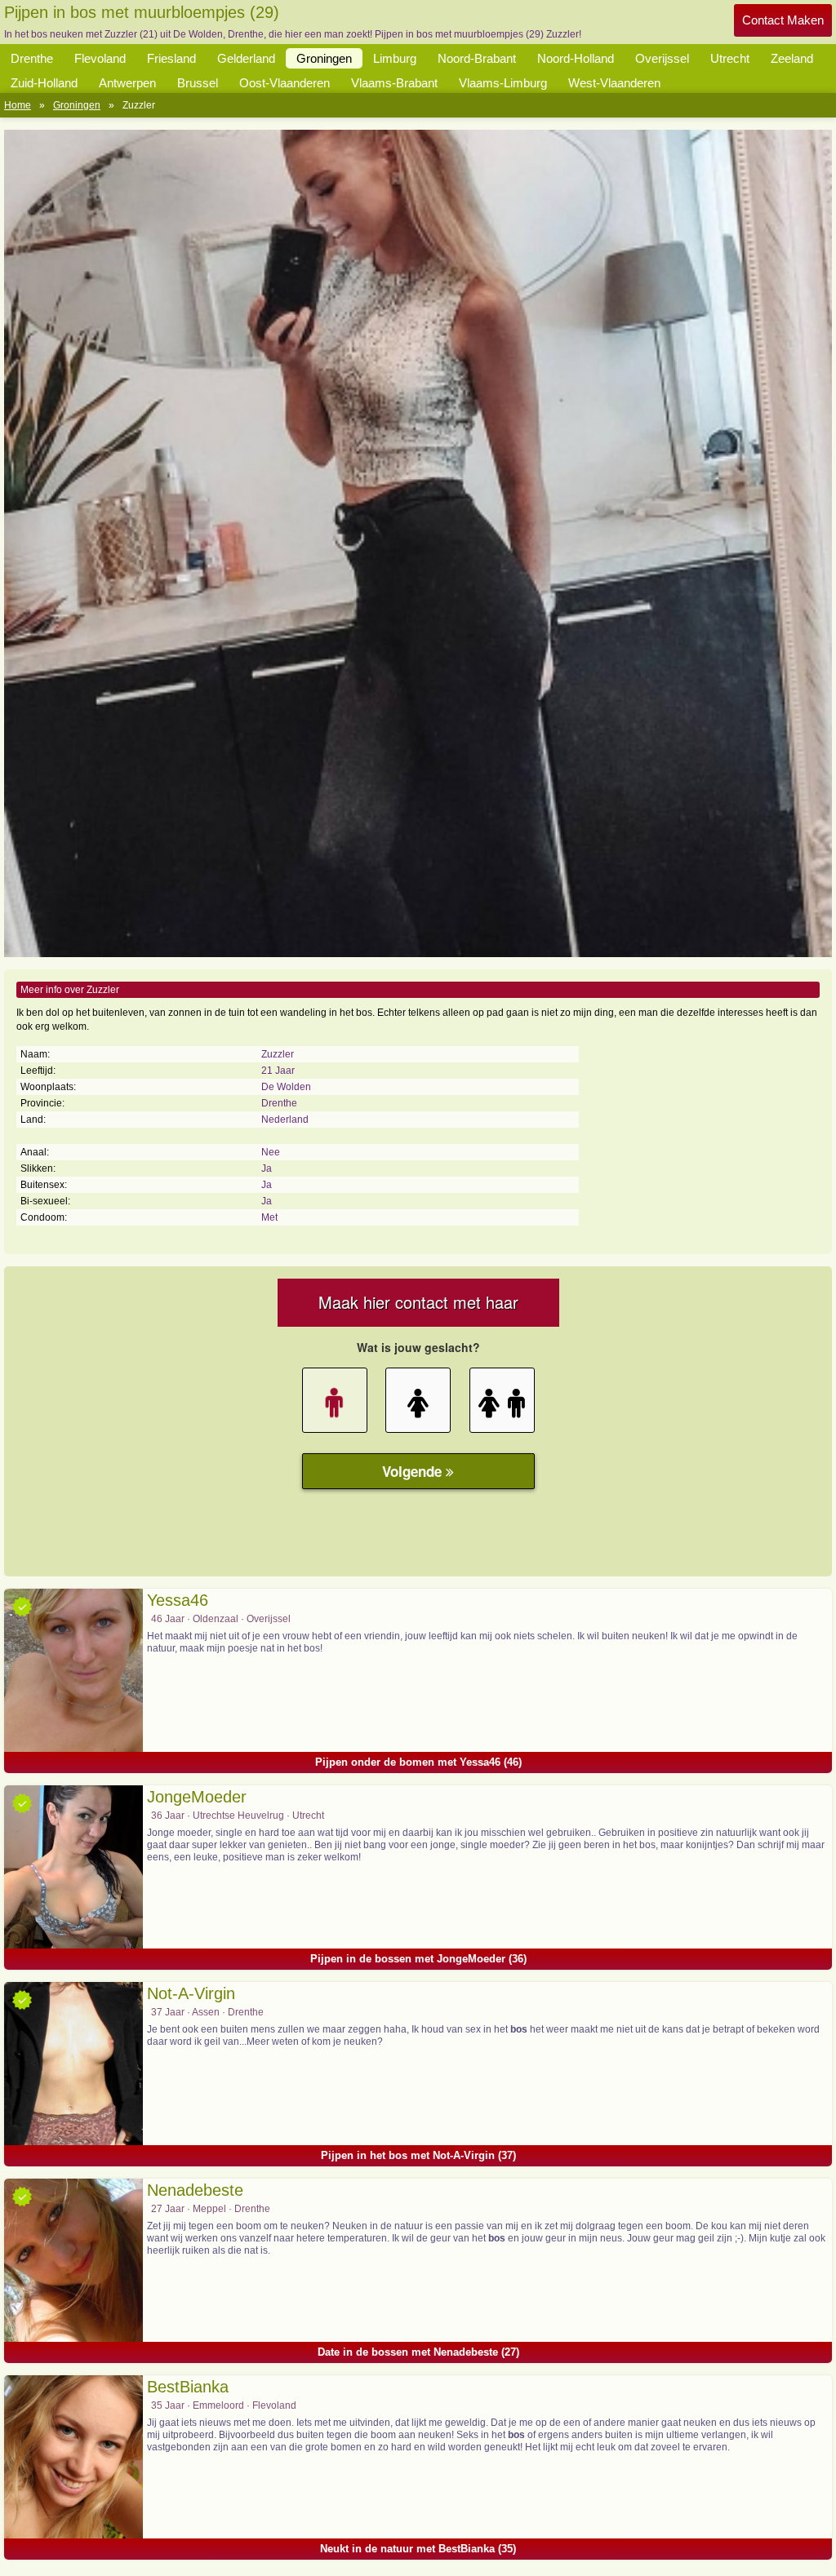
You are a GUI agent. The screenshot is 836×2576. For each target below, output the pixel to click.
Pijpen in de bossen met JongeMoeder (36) (418, 1959)
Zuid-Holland (44, 83)
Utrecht (730, 58)
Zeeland (792, 58)
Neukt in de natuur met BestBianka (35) (418, 2549)
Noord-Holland (576, 58)
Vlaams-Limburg (503, 83)
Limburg (395, 58)
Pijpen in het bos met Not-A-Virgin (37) (418, 2155)
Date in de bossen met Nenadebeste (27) (418, 2352)
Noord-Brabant (477, 58)
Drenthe (32, 58)
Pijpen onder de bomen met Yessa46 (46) (418, 1762)
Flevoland (100, 58)
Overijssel (662, 58)
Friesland (171, 58)
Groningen (324, 58)
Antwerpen (127, 83)
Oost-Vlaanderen (285, 83)
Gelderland (246, 58)
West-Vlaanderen (614, 83)
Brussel (198, 83)
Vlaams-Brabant (394, 83)
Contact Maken (783, 20)
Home (18, 105)
